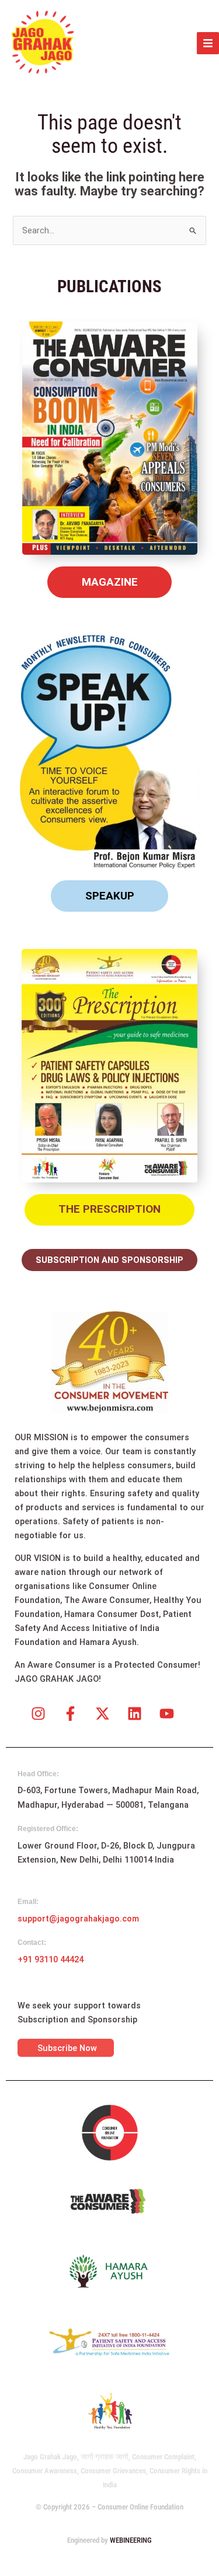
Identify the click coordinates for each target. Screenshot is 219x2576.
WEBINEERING (131, 2540)
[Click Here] (208, 43)
